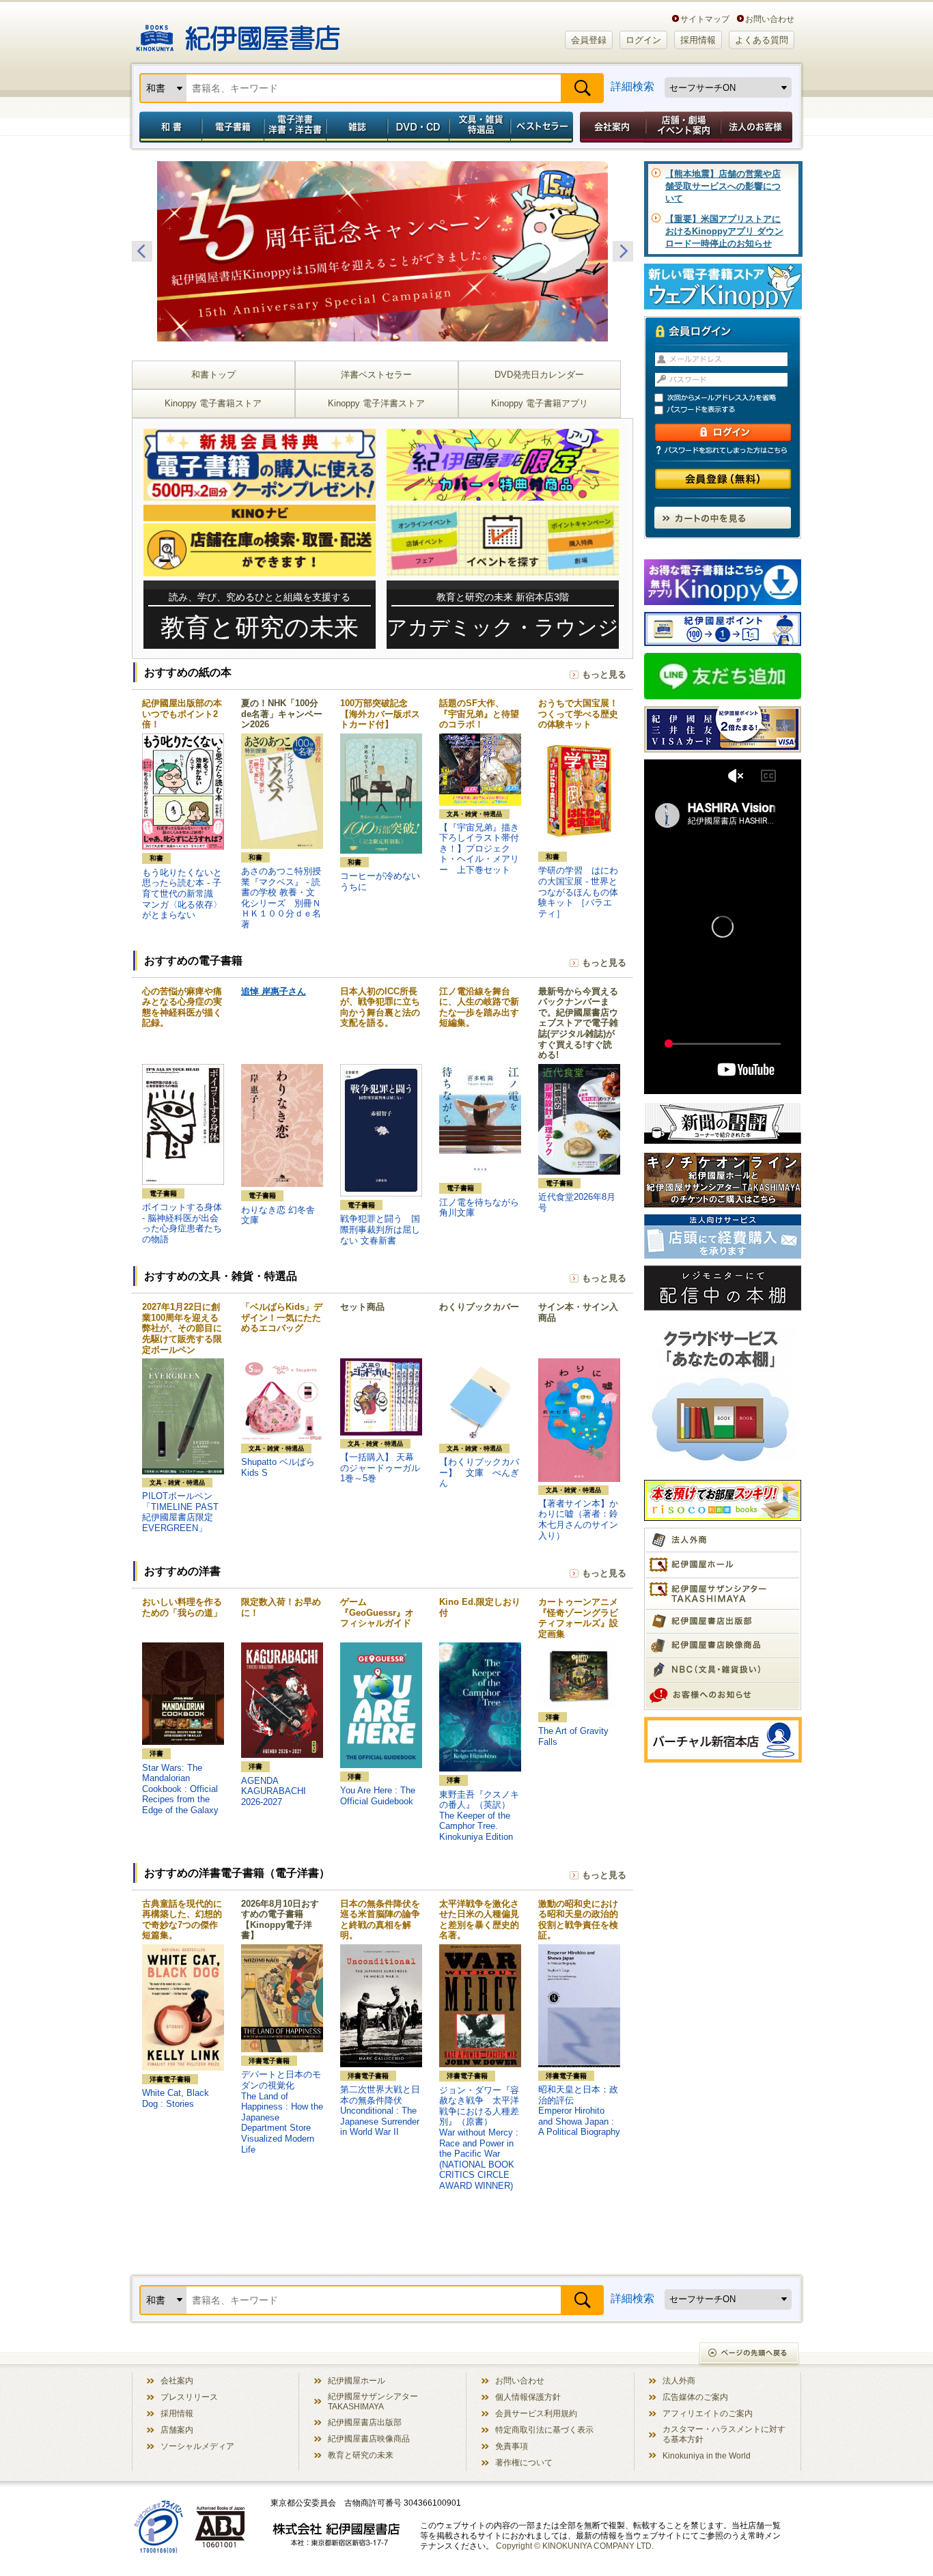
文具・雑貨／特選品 (480, 127)
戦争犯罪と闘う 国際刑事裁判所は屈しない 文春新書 (380, 1229)
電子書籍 (233, 127)
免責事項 (512, 2446)
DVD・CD (419, 127)
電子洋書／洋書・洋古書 (295, 127)
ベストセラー (543, 127)
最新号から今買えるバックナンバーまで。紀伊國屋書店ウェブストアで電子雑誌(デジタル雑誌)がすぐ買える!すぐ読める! (578, 1023)
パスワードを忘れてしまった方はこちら (723, 450)
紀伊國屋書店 (238, 33)
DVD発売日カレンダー (539, 375)
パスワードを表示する (729, 410)
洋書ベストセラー (376, 375)
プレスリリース (189, 2397)
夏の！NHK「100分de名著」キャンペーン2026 (282, 714)
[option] (382, 251)
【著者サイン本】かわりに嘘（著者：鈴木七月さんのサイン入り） (578, 1520)
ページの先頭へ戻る (750, 2354)
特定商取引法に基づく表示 (544, 2430)
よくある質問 (762, 40)
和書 (168, 127)
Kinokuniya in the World (707, 2455)
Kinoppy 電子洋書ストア (376, 403)
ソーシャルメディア (197, 2446)
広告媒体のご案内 (695, 2397)
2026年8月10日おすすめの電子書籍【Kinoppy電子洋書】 (280, 1920)
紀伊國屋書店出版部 (365, 2422)
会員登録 (589, 40)
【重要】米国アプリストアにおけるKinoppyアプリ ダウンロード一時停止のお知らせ (724, 231)
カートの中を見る (723, 518)
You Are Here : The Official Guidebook (378, 1796)
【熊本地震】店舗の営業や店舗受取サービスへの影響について (723, 186)
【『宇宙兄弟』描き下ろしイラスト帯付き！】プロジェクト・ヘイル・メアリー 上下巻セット (479, 849)
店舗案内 (177, 2430)
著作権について (524, 2462)
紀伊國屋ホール (357, 2380)
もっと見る (604, 674)
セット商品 (362, 1307)
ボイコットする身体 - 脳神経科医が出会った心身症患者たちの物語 (182, 1223)
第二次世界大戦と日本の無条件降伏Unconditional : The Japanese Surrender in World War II (380, 2111)
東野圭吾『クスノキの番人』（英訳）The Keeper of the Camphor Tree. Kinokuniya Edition (479, 1816)
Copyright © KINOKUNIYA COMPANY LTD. (575, 2546)
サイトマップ (705, 19)
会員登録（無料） (723, 479)
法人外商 (679, 2380)
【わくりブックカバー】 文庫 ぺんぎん (479, 1472)
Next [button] (623, 251)
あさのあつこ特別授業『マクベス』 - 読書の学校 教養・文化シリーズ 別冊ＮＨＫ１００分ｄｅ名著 (281, 898)
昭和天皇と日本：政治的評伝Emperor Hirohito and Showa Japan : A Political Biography (579, 2111)
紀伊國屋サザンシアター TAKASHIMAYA (373, 2401)
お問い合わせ (770, 19)
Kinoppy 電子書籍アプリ (540, 403)
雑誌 (357, 127)
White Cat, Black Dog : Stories (176, 2098)
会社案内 (611, 127)
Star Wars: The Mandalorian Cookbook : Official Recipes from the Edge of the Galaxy (180, 1789)
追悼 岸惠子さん (274, 991)
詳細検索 (632, 86)
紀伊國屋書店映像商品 (369, 2438)
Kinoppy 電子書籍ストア (213, 403)
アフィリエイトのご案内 (708, 2413)
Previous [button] (142, 251)
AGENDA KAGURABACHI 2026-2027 (274, 1791)
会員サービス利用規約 (536, 2413)
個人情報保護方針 (528, 2397)
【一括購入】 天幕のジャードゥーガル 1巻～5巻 (385, 1468)
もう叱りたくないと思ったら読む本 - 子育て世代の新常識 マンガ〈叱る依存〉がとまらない (182, 894)
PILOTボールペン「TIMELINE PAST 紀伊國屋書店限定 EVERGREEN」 (180, 1512)
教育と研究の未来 (361, 2455)
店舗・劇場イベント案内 (683, 127)
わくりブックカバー (479, 1307)
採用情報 (698, 40)
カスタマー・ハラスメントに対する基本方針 (724, 2434)
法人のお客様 (757, 127)
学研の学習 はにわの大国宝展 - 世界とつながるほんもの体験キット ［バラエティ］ (578, 892)
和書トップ (213, 375)
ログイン (643, 40)
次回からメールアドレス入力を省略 (729, 398)
